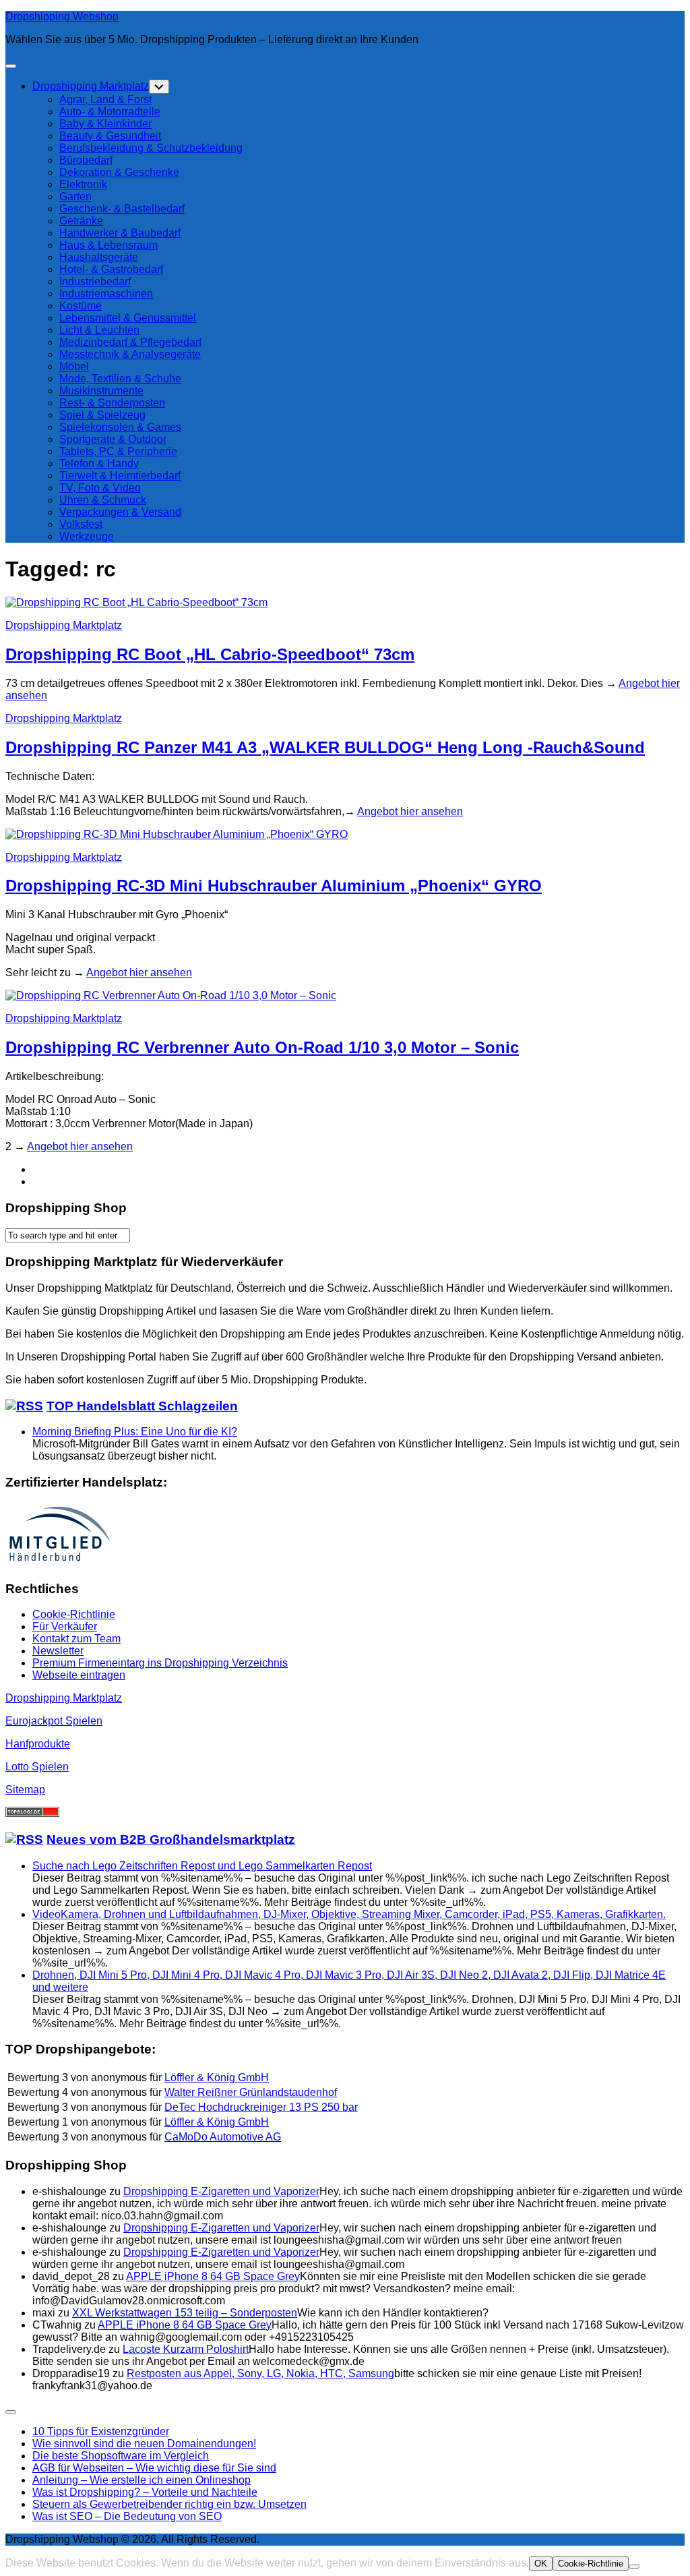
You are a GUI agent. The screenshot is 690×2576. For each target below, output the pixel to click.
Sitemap (25, 1790)
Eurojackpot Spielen (54, 1721)
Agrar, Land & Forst (105, 99)
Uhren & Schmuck (103, 500)
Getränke (81, 221)
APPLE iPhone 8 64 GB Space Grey (213, 2276)
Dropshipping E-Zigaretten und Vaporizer (221, 2191)
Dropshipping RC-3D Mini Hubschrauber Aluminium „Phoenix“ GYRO (274, 886)
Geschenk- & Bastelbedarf (122, 209)
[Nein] (634, 2567)
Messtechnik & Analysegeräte (130, 354)
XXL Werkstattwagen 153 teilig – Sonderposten (185, 2313)
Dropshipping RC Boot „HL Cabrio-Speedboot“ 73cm (210, 654)
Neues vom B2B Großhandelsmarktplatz (171, 1839)
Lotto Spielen (37, 1767)
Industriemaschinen (106, 294)
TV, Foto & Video (100, 488)
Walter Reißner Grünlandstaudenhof (251, 2092)
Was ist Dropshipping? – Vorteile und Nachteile (145, 2492)
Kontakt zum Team (76, 1639)
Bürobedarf (86, 160)
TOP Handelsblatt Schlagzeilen (142, 1406)
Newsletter (58, 1651)
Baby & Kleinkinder (105, 124)
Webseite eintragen (79, 1675)
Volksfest (81, 524)
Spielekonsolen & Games (120, 427)
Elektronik (83, 184)
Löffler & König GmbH (217, 2077)
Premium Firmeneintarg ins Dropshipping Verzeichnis (160, 1663)
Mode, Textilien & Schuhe (120, 379)
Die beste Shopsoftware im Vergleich (121, 2456)
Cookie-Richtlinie (74, 1614)
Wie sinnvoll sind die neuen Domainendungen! (144, 2444)
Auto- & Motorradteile (110, 112)
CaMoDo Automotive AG (223, 2137)
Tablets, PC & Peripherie (118, 451)
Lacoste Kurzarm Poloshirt (186, 2349)
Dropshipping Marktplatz (91, 86)
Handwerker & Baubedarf (120, 233)
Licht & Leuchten (99, 330)
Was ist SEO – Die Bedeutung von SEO (127, 2516)
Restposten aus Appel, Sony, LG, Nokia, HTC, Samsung (260, 2373)
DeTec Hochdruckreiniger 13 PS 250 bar (261, 2107)
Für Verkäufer (65, 1626)
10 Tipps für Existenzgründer (101, 2431)
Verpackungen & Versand (120, 512)
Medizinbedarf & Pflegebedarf (130, 342)
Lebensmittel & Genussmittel (128, 318)
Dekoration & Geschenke (119, 172)
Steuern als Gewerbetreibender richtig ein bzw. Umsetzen (169, 2504)
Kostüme (81, 306)
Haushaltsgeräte (99, 257)
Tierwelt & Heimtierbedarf (120, 476)
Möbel (74, 366)
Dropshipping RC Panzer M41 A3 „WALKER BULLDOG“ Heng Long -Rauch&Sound (325, 747)
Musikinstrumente (101, 391)
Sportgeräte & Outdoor (113, 439)
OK (541, 2564)
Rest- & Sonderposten (112, 403)
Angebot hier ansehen (410, 811)
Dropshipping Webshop (62, 17)
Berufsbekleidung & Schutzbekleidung (151, 148)
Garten (75, 197)
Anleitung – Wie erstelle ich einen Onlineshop (142, 2480)
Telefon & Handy (99, 463)
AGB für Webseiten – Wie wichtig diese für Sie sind (154, 2468)
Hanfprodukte (38, 1744)
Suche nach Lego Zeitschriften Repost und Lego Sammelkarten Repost (202, 1866)
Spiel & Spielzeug (102, 415)
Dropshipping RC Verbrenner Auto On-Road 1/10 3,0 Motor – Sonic (262, 1047)
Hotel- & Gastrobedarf (111, 269)
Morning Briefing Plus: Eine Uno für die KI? (135, 1432)
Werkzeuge (87, 536)
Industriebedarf (95, 281)
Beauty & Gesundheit (110, 136)
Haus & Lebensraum (108, 245)
